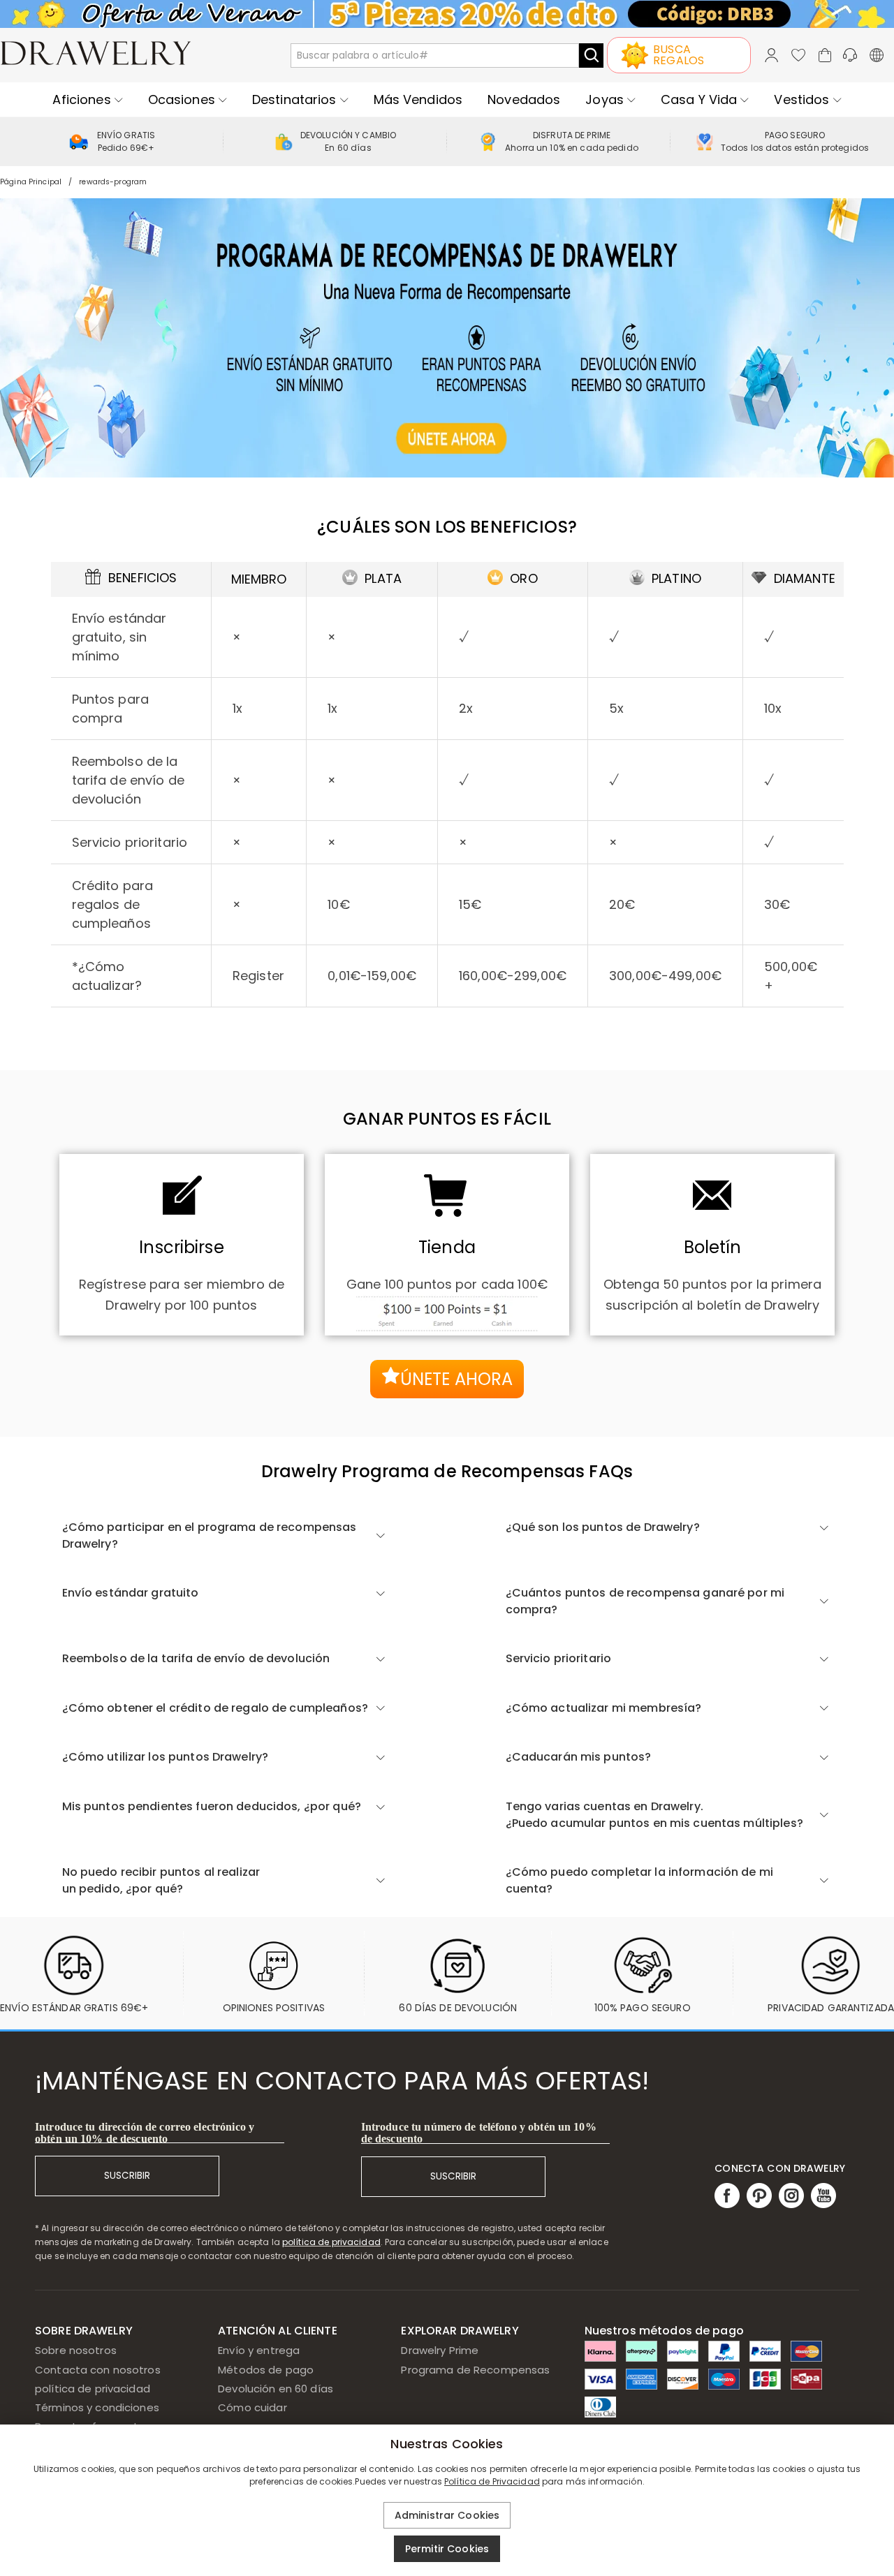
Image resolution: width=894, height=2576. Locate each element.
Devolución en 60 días (276, 2389)
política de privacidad (331, 2242)
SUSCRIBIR (127, 2176)
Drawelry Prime (440, 2350)
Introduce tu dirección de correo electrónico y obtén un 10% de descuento (145, 2133)
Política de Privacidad (492, 2481)
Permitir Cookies (447, 2549)
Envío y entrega (259, 2350)
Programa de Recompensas (475, 2370)
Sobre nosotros (76, 2350)
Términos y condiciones (97, 2407)
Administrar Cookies (447, 2515)
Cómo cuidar (252, 2407)
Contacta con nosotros (98, 2370)
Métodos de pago (266, 2370)
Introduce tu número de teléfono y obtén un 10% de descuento (479, 2133)
